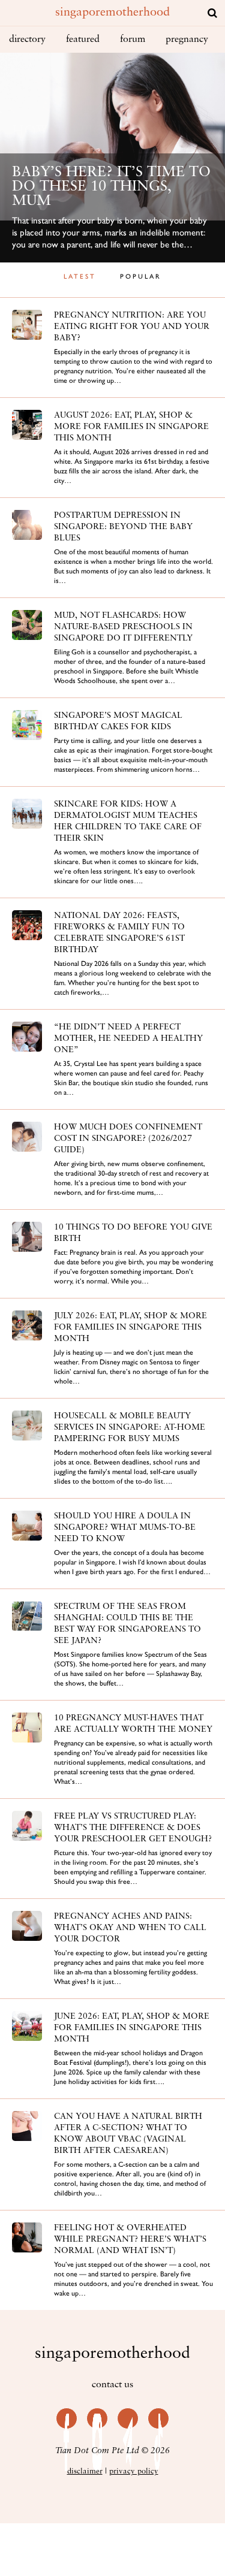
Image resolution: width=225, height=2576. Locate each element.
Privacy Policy (134, 2471)
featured (83, 40)
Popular (141, 277)
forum (133, 40)
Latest (80, 277)
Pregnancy (187, 40)
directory (27, 40)
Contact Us (112, 2385)
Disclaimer (85, 2471)
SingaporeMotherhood (112, 13)
